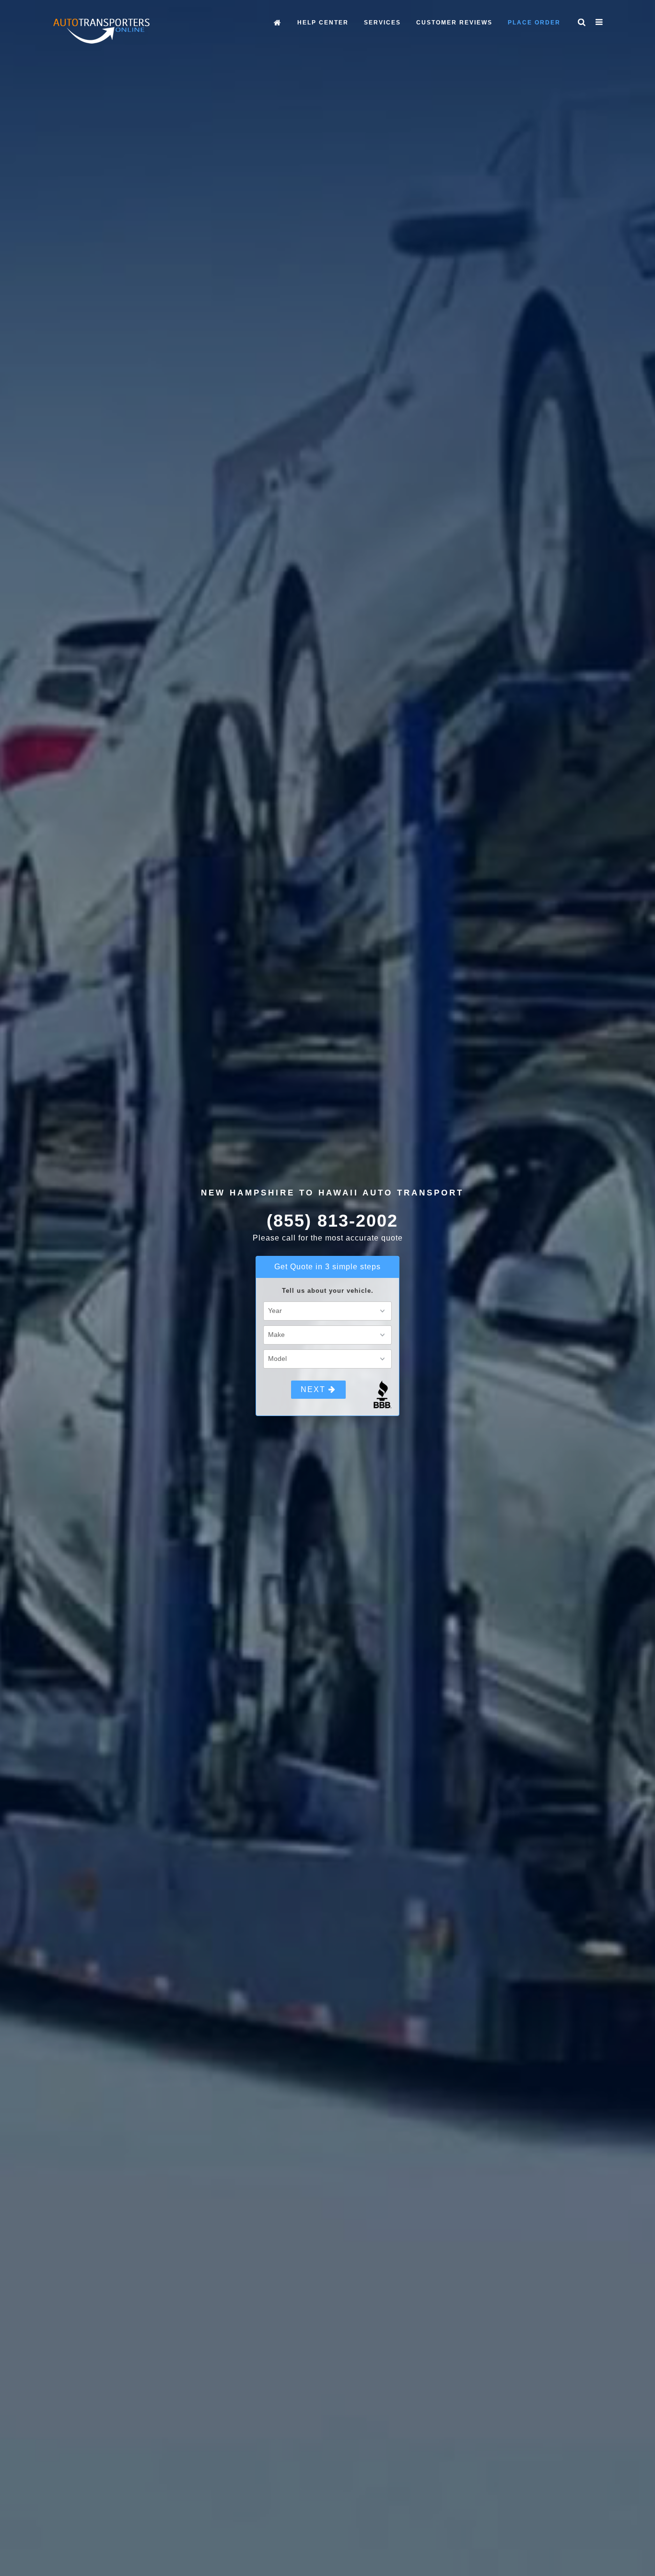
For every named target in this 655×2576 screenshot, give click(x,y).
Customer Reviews (454, 23)
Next (315, 1389)
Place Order (534, 23)
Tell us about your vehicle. (328, 1291)
